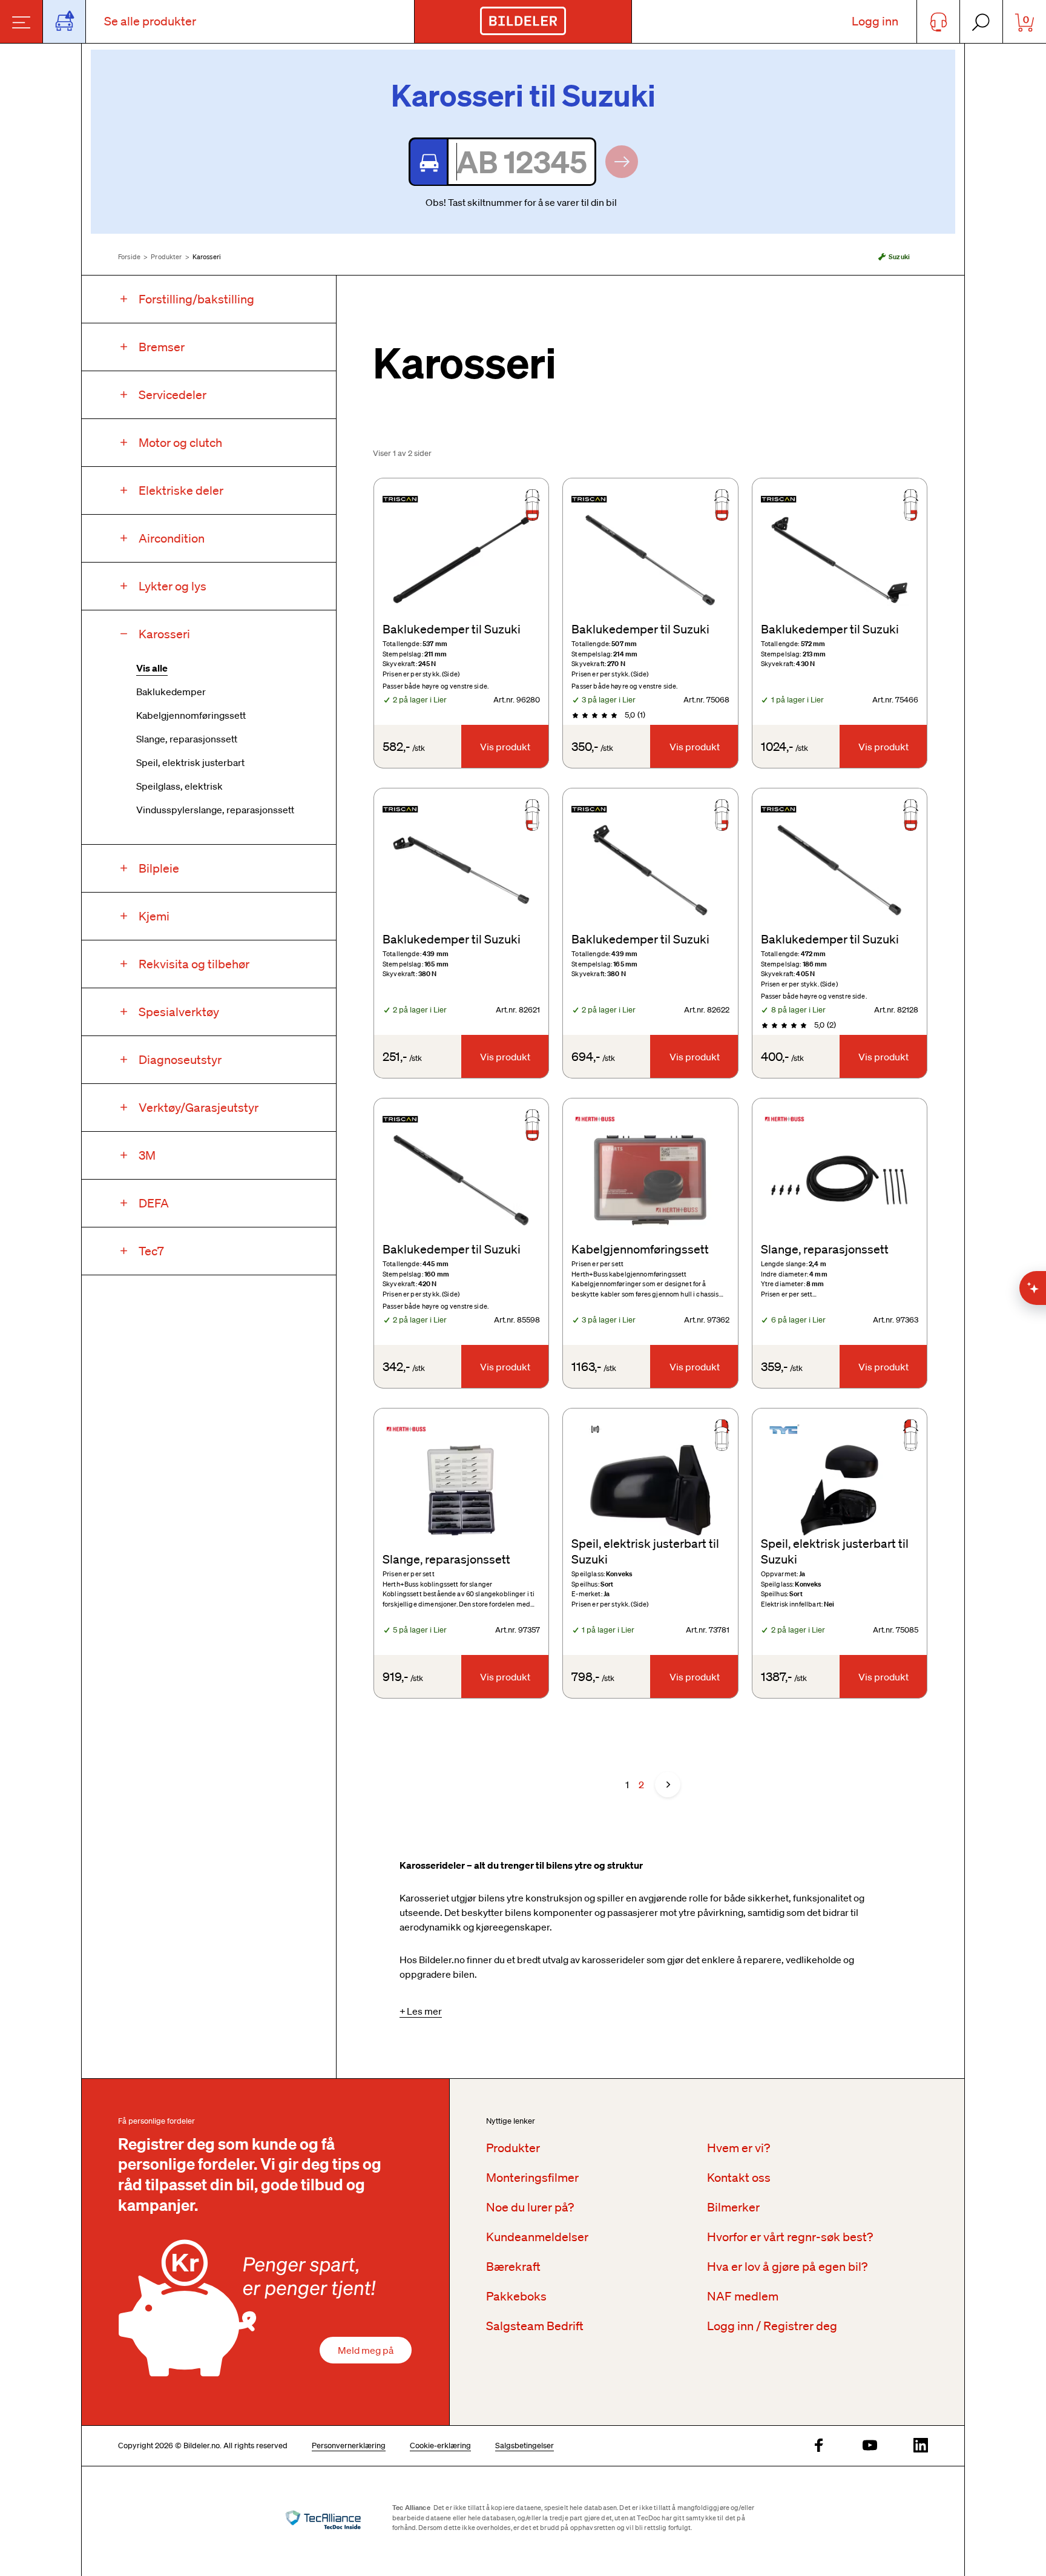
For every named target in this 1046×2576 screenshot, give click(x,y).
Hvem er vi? (738, 2148)
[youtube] (870, 2446)
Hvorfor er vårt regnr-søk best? (790, 2237)
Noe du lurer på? (530, 2207)
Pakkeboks (516, 2296)
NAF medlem (743, 2296)
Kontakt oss (739, 2178)
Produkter (166, 257)
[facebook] (819, 2446)
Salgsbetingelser (525, 2446)
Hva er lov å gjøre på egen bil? (787, 2267)
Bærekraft (513, 2267)
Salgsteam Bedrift (535, 2326)
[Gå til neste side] (668, 1785)
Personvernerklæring (349, 2446)
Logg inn (875, 21)
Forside (129, 257)
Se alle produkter (150, 21)
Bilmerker (733, 2207)
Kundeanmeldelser (537, 2237)
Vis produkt (505, 747)
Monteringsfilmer (532, 2178)
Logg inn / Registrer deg (772, 2326)
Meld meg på (366, 2350)
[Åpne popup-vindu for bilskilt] (64, 21)
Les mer (424, 2011)
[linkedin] (921, 2446)
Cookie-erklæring (440, 2446)
